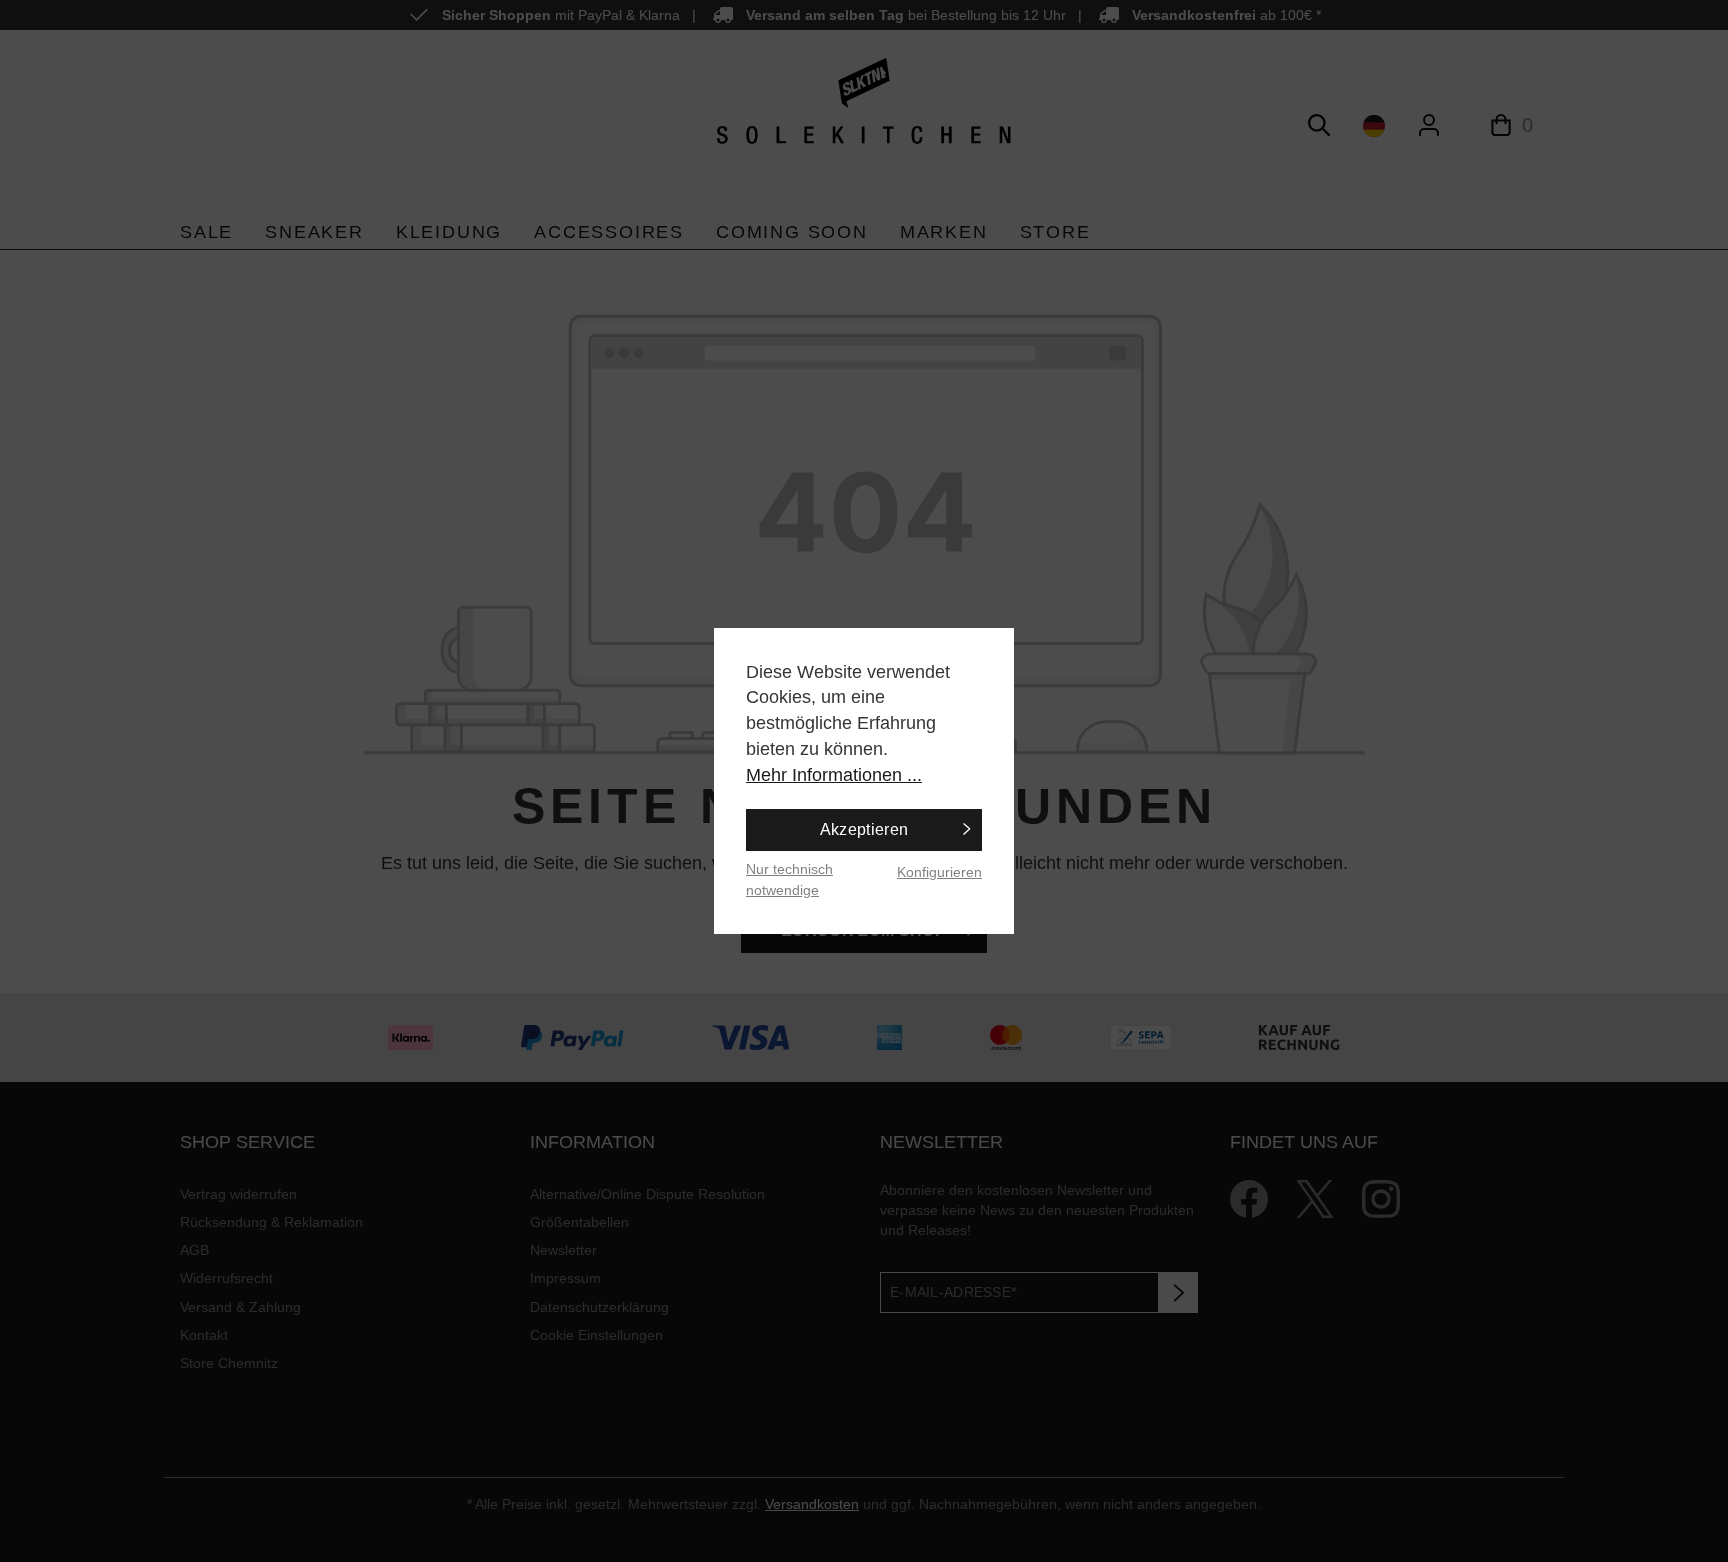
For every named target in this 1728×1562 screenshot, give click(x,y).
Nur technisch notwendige (789, 879)
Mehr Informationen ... (834, 775)
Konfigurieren (939, 872)
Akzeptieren (864, 829)
